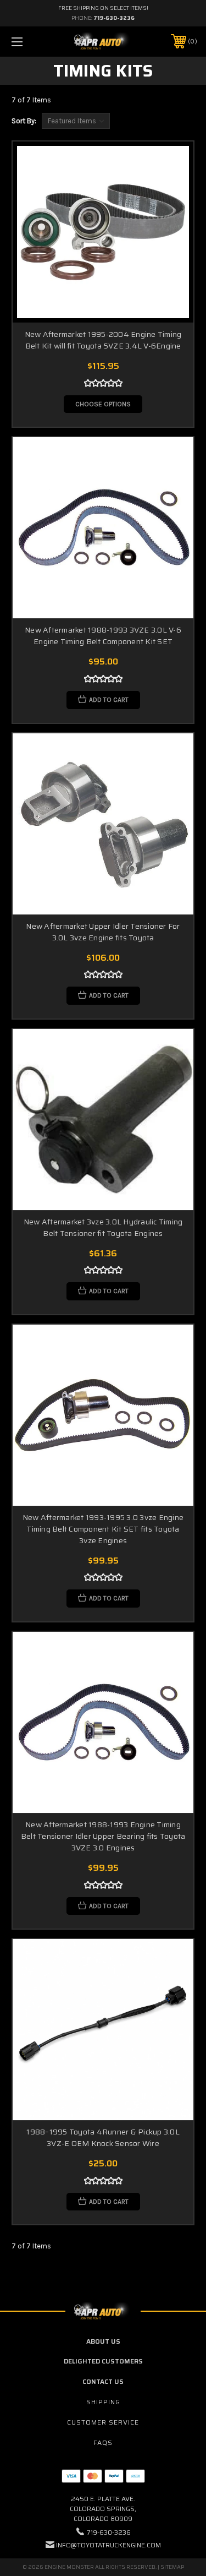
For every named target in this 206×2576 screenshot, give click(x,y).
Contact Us (103, 2381)
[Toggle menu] (30, 42)
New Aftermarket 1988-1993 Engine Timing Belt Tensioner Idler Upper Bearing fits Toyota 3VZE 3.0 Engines (103, 1836)
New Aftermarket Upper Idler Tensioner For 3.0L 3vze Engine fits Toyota (103, 932)
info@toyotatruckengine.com (108, 2545)
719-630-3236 (114, 18)
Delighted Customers (103, 2361)
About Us (103, 2341)
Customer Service (103, 2422)
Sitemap (172, 2567)
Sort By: (24, 121)
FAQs (103, 2442)
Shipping (103, 2402)
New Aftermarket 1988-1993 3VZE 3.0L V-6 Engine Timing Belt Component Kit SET (103, 636)
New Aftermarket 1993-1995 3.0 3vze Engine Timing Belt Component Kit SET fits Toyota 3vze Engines (103, 1529)
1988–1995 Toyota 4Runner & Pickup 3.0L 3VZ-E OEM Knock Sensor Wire (103, 2137)
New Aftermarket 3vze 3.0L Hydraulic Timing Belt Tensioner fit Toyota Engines (103, 1227)
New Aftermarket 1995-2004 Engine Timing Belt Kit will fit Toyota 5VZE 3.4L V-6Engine (103, 340)
